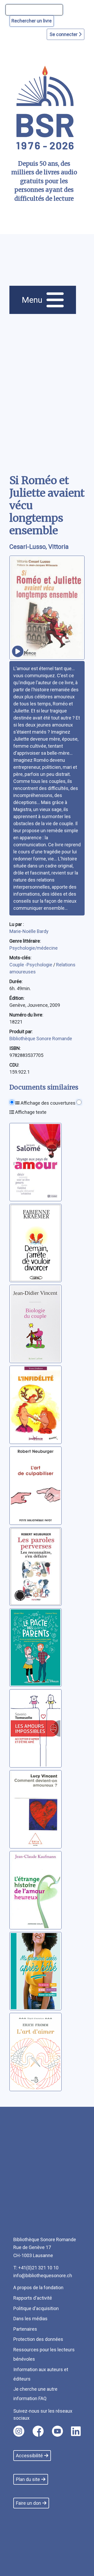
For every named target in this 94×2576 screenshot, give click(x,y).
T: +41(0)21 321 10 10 (36, 2268)
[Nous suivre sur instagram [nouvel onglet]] (19, 2431)
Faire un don (28, 2503)
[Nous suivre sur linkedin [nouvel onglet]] (76, 2431)
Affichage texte (30, 1112)
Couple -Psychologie (31, 965)
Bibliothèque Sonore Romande (41, 1039)
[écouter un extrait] (18, 651)
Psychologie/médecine (34, 948)
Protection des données (38, 2339)
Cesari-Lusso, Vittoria (39, 547)
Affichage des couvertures (48, 1103)
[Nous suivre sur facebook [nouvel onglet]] (38, 2431)
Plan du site (28, 2479)
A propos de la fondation (38, 2288)
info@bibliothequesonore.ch (43, 2275)
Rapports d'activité (33, 2298)
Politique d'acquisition (36, 2308)
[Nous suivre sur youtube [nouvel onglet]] (57, 2431)
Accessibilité (29, 2456)
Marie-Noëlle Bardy (29, 931)
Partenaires (25, 2329)
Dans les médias (30, 2319)
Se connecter (64, 34)
